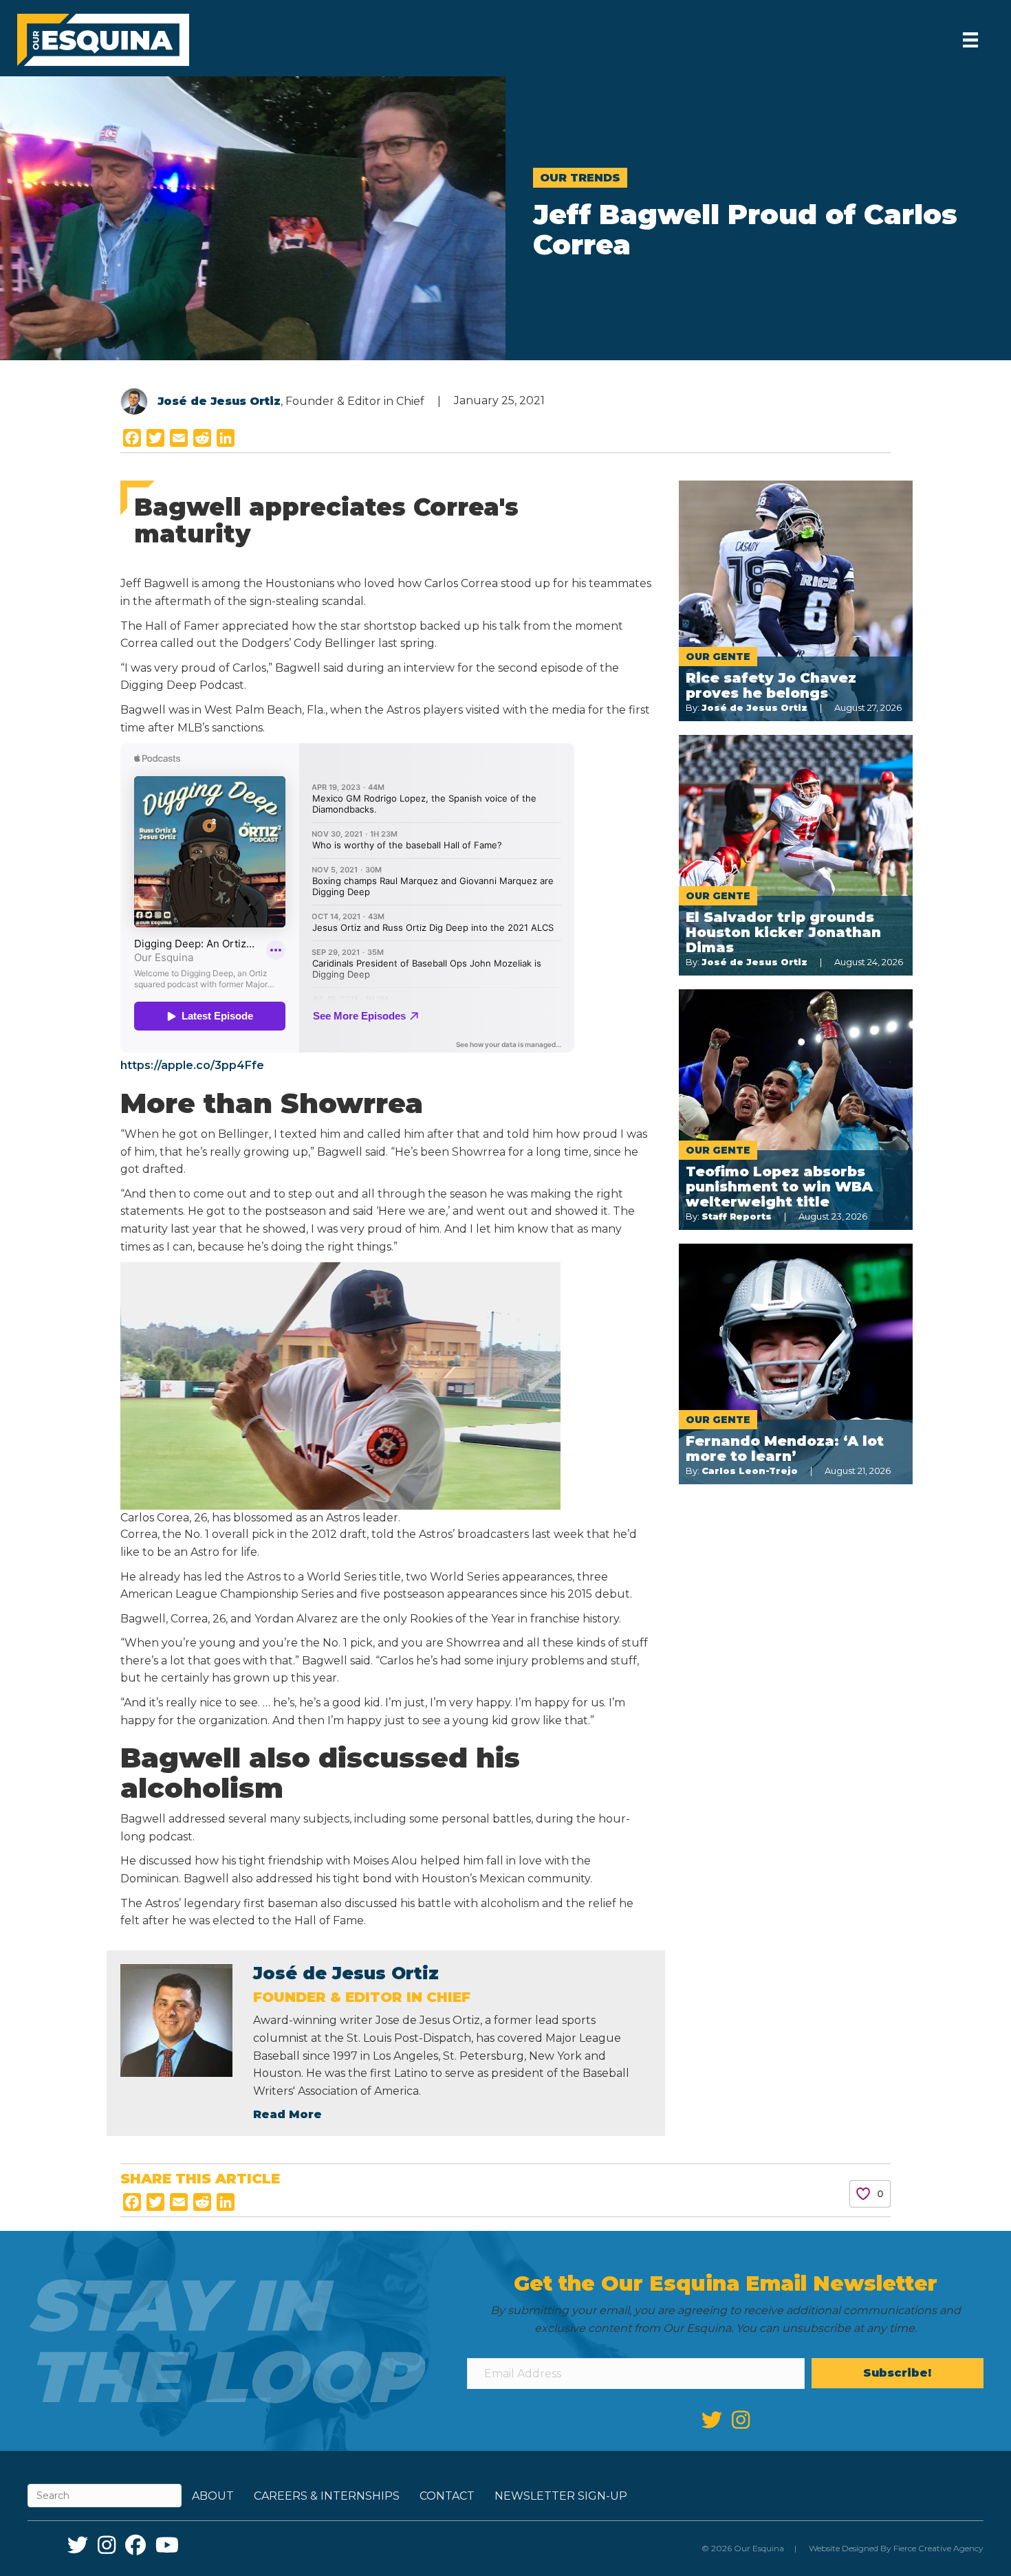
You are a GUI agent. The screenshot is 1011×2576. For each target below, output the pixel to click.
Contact (447, 2496)
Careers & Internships (327, 2496)
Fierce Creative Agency (938, 2548)
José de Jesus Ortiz (219, 401)
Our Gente (718, 657)
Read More (287, 2114)
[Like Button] (863, 2194)
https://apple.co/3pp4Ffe (192, 1065)
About (213, 2496)
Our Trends (580, 178)
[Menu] (970, 40)
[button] (898, 2373)
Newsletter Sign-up (561, 2496)
